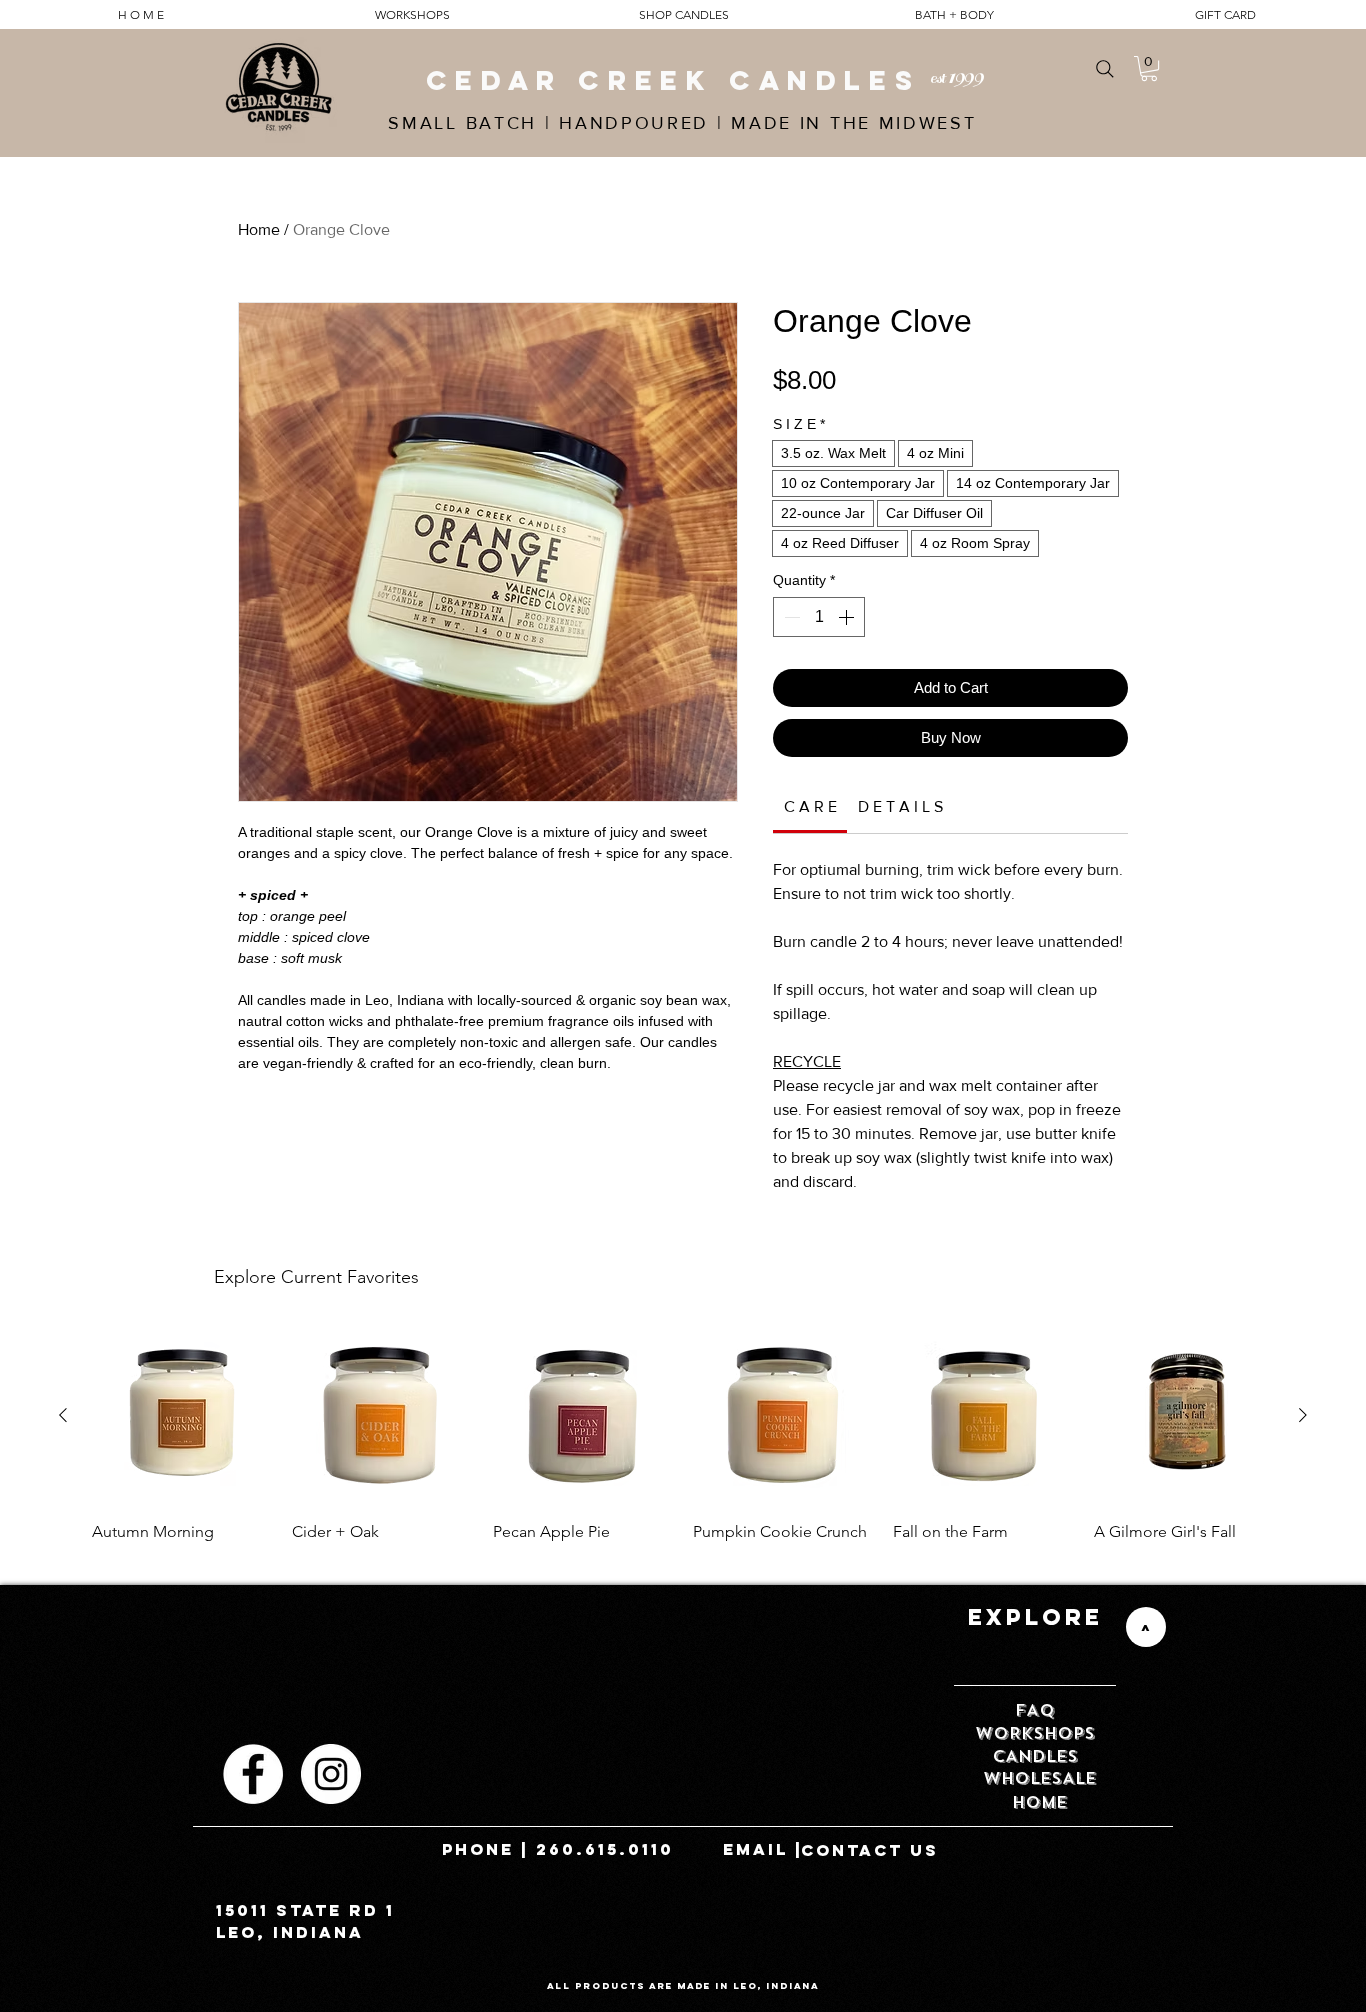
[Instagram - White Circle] (331, 1774)
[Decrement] (790, 617)
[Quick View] (182, 1416)
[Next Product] (1303, 1415)
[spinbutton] (819, 617)
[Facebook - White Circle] (253, 1774)
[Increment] (848, 617)
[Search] (1104, 68)
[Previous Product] (63, 1415)
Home (259, 229)
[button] (1149, 68)
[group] (683, 1444)
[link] (810, 806)
